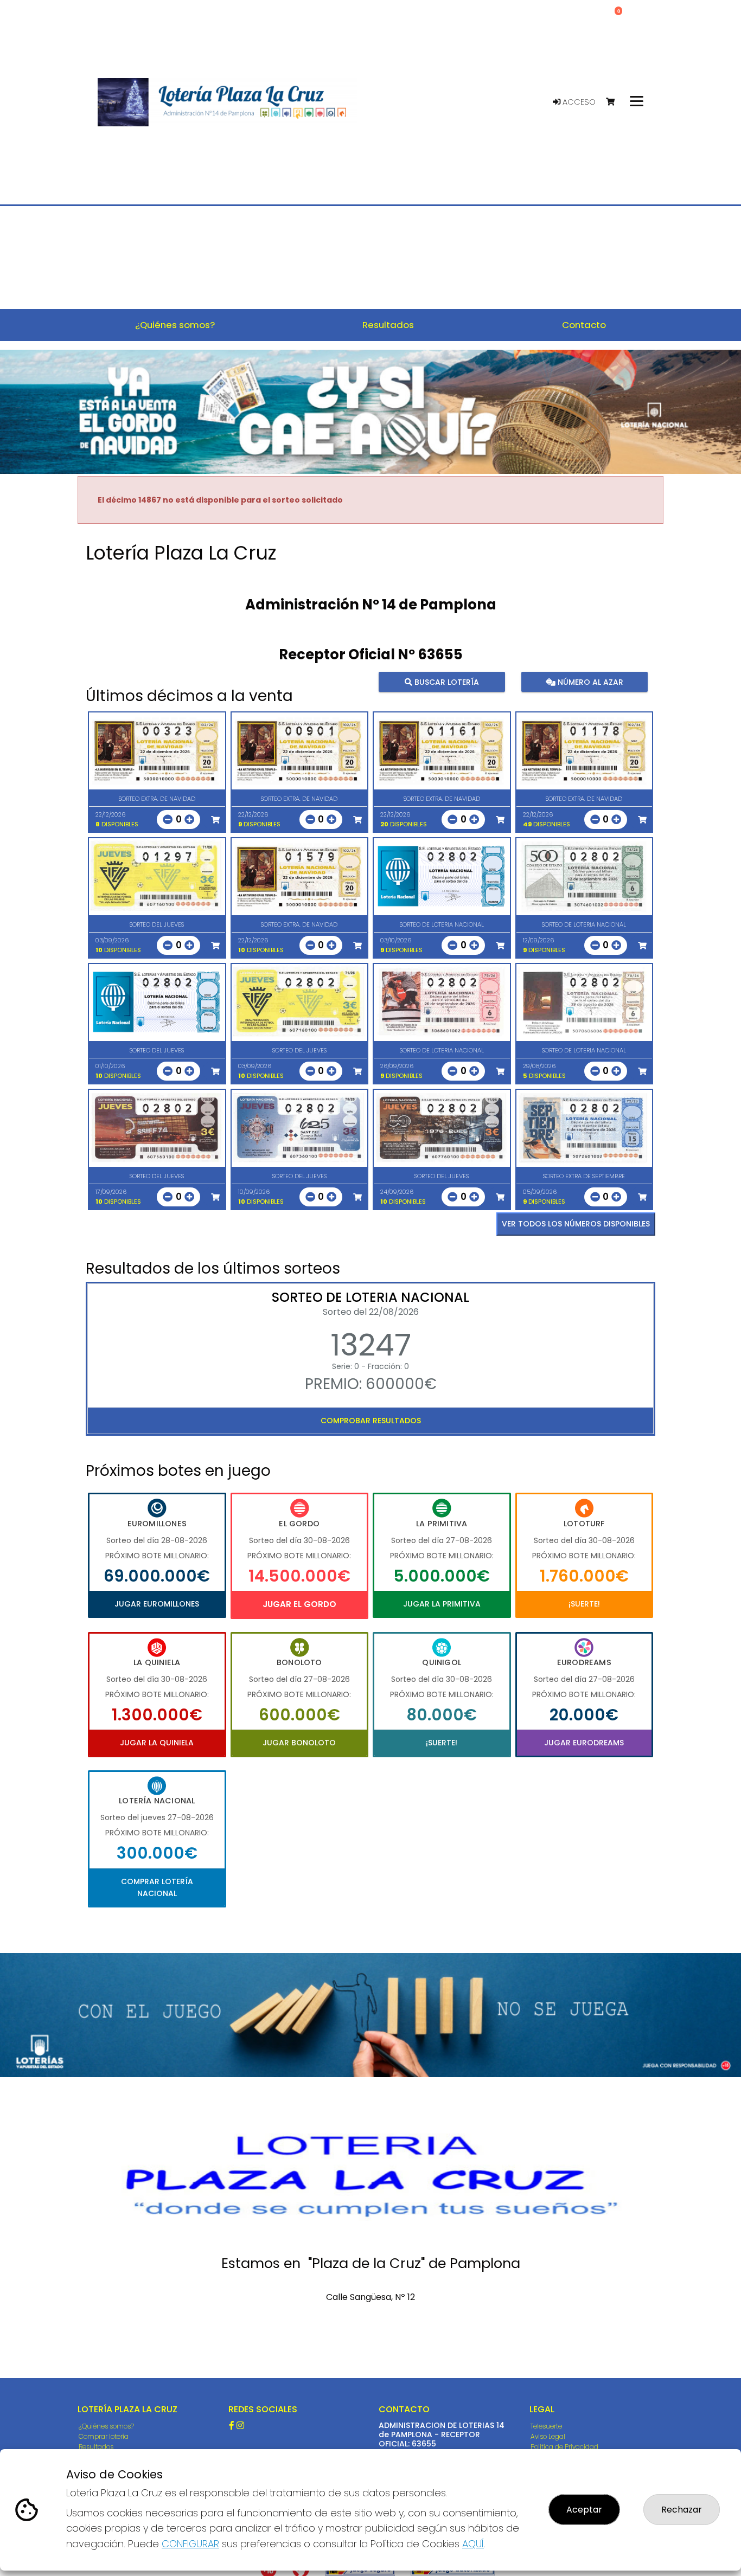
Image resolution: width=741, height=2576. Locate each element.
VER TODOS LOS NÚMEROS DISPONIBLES (576, 1224)
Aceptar (584, 2510)
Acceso (578, 102)
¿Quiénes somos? (106, 2426)
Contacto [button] (584, 325)
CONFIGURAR (190, 2544)
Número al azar (589, 682)
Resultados (96, 2447)
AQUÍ (473, 2544)
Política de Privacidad (564, 2447)
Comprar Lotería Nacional (157, 1887)
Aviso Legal (548, 2436)
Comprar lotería (104, 2436)
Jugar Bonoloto (299, 1743)
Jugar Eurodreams (584, 1743)
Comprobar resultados (371, 1421)
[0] (615, 102)
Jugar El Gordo (299, 1604)
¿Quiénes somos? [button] (175, 325)
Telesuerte (546, 2426)
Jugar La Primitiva (442, 1604)
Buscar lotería (446, 682)
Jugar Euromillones (157, 1604)
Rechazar (682, 2510)
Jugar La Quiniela (157, 1743)
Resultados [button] (388, 325)
